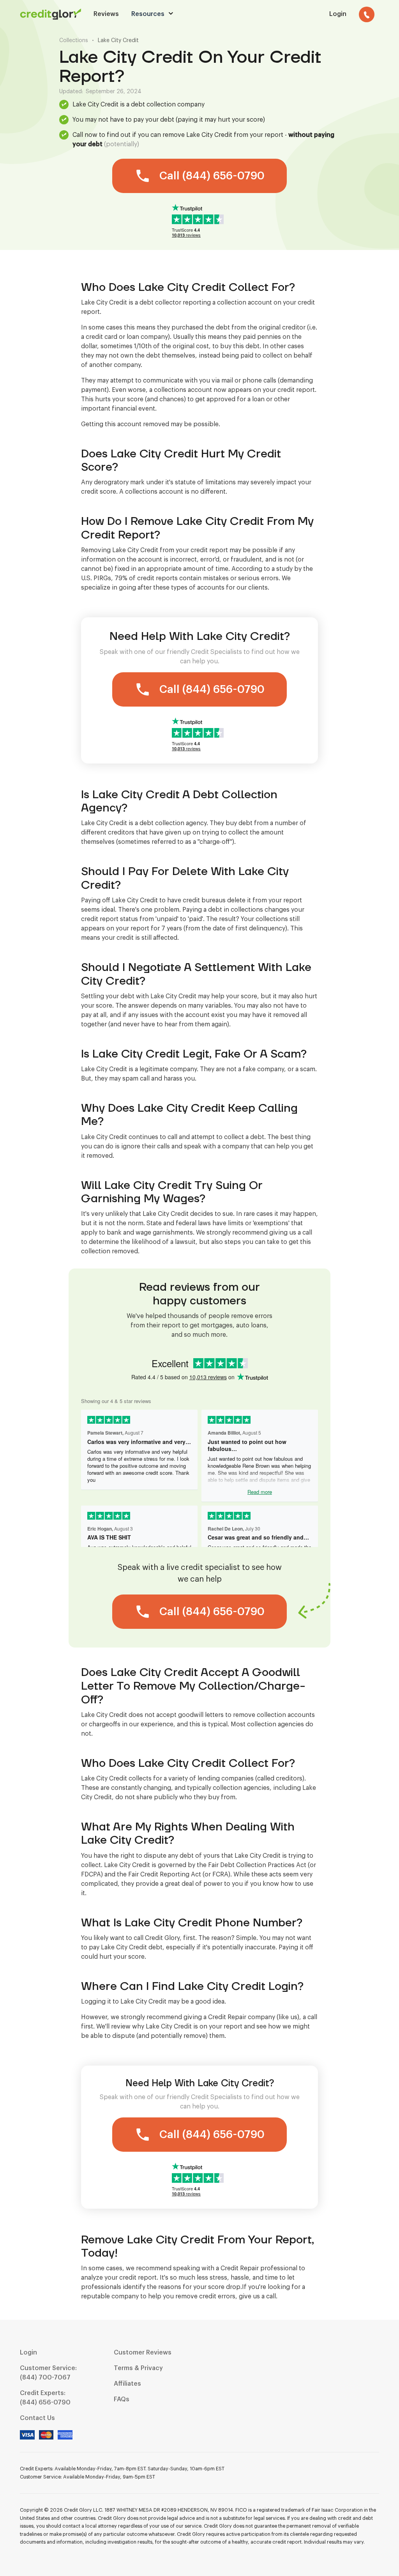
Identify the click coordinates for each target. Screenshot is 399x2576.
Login (28, 2353)
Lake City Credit (118, 41)
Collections (74, 41)
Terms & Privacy (138, 2368)
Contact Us (37, 2418)
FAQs (122, 2399)
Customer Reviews (143, 2353)
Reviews (106, 14)
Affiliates (127, 2384)
